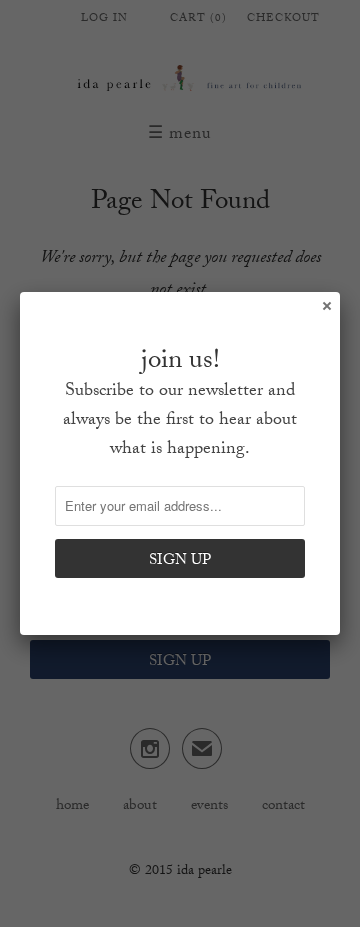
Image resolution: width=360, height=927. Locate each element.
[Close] (326, 305)
